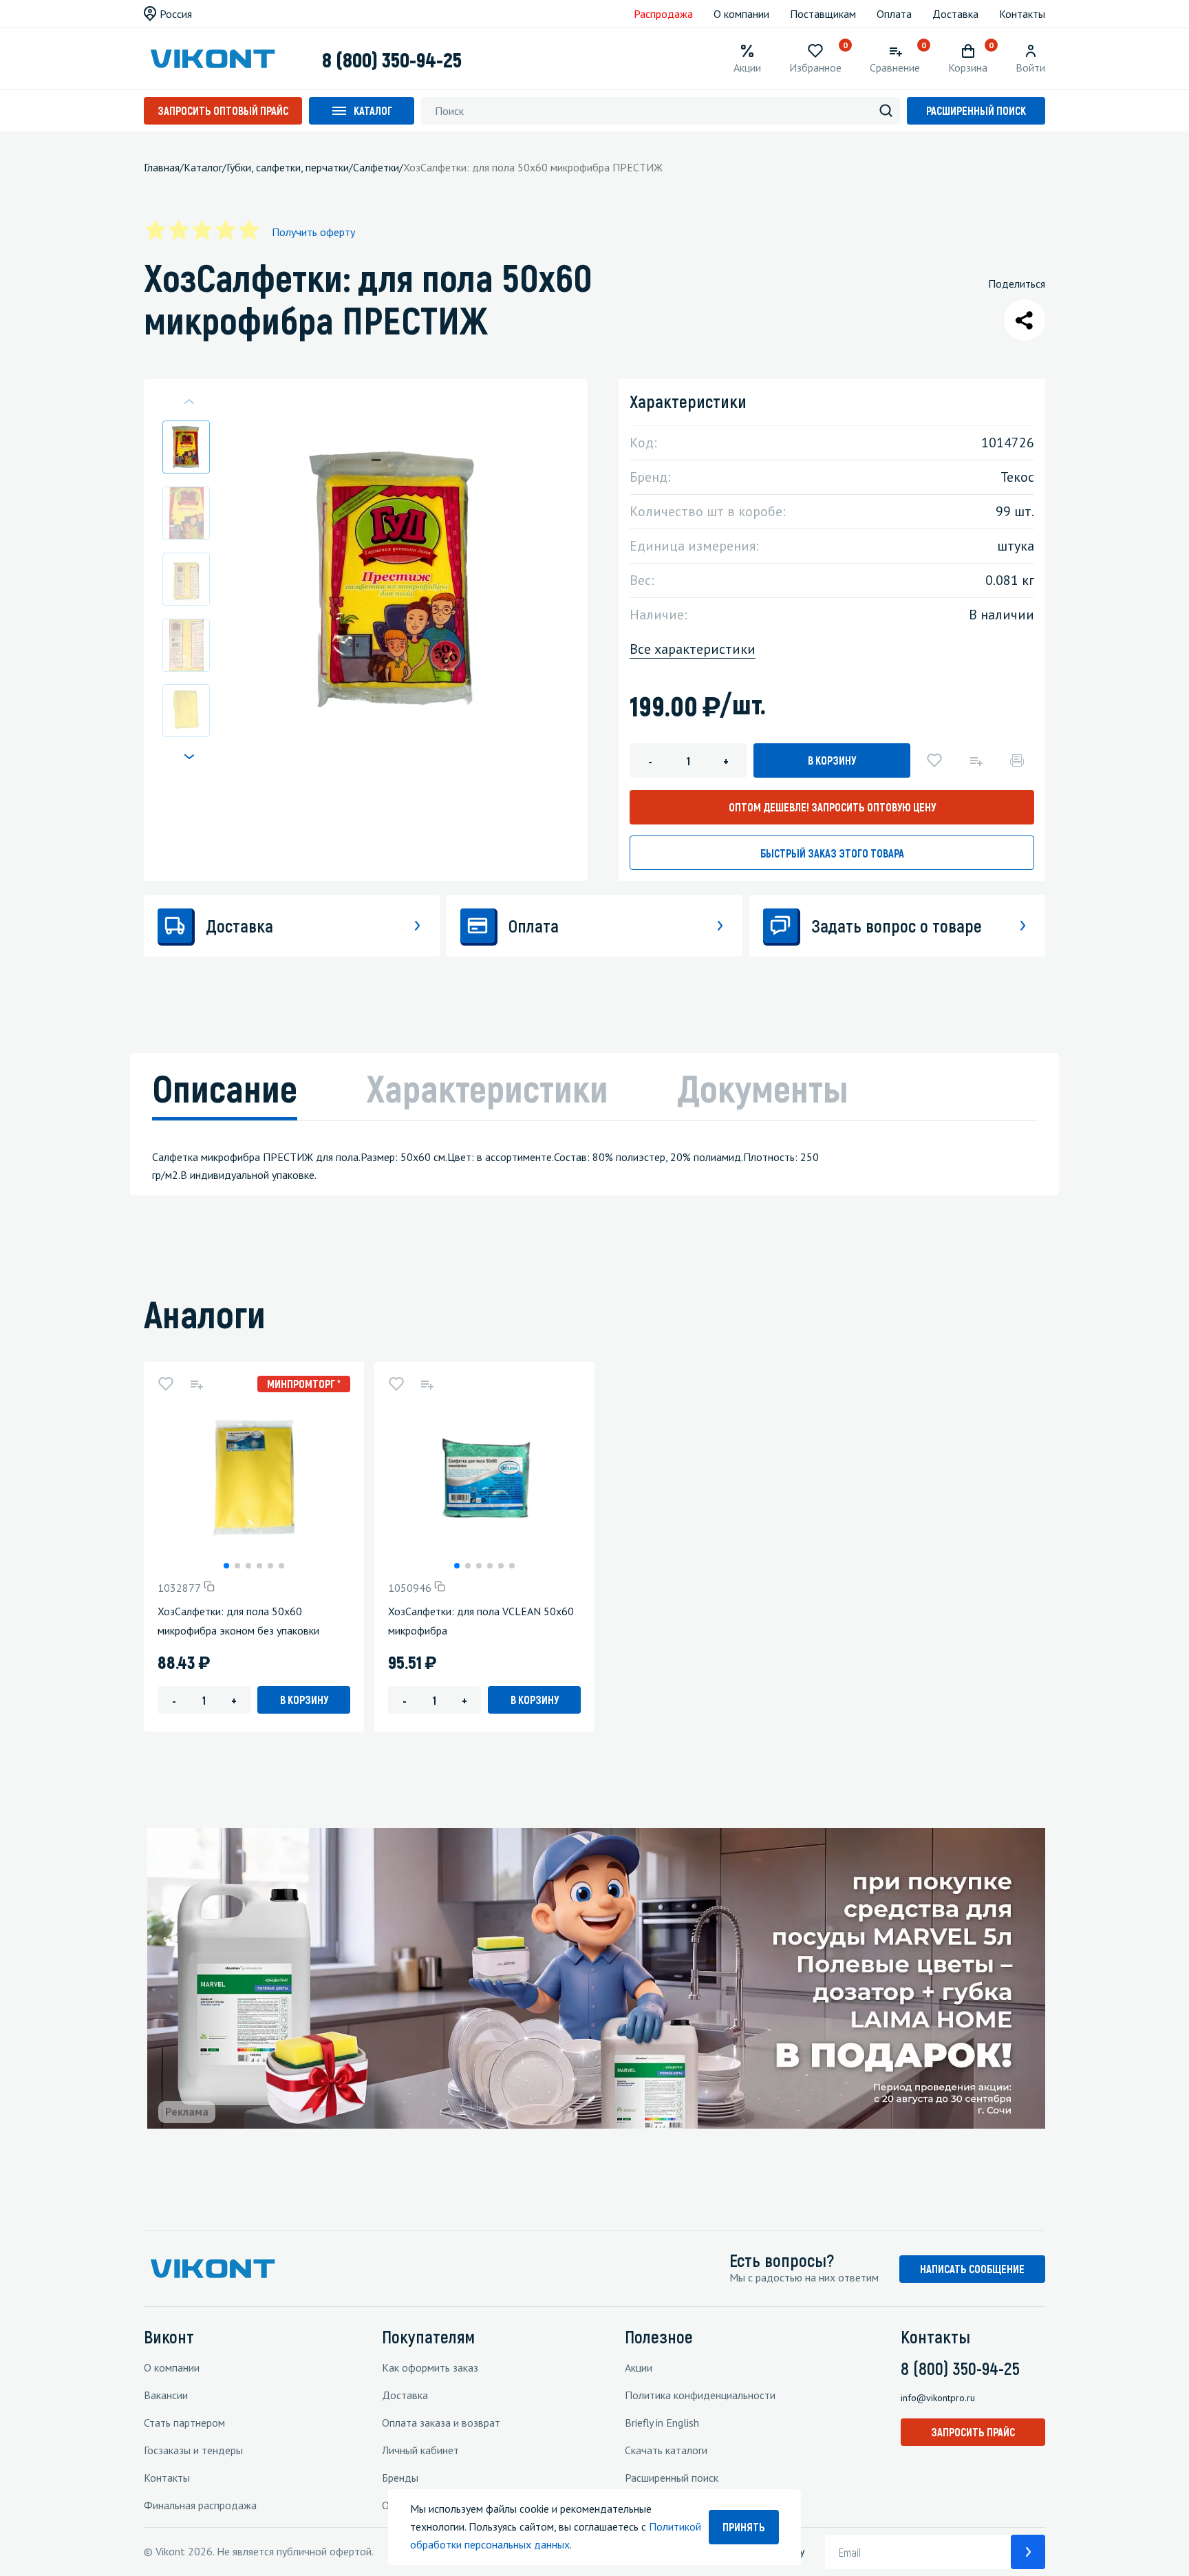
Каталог (373, 110)
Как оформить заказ (430, 2367)
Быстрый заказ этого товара (832, 853)
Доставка (955, 14)
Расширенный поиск (976, 110)
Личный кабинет (420, 2450)
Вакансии (166, 2395)
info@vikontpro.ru (938, 2398)
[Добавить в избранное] (934, 760)
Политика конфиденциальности (700, 2395)
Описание (225, 1087)
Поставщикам (823, 14)
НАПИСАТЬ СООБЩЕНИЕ (972, 2269)
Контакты (1022, 14)
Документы (763, 1087)
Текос (1017, 477)
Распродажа (663, 14)
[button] (189, 756)
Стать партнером (184, 2423)
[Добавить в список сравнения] (976, 760)
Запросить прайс (973, 2432)
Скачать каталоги (666, 2450)
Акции (639, 2367)
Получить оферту (313, 232)
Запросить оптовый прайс (223, 110)
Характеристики (487, 1087)
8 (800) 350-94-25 (392, 59)
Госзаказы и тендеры (193, 2450)
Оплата (894, 14)
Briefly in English (662, 2423)
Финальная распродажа (200, 2505)
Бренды (400, 2478)
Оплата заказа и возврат (441, 2423)
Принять (744, 2527)
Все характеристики (693, 649)
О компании (741, 14)
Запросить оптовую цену (832, 807)
